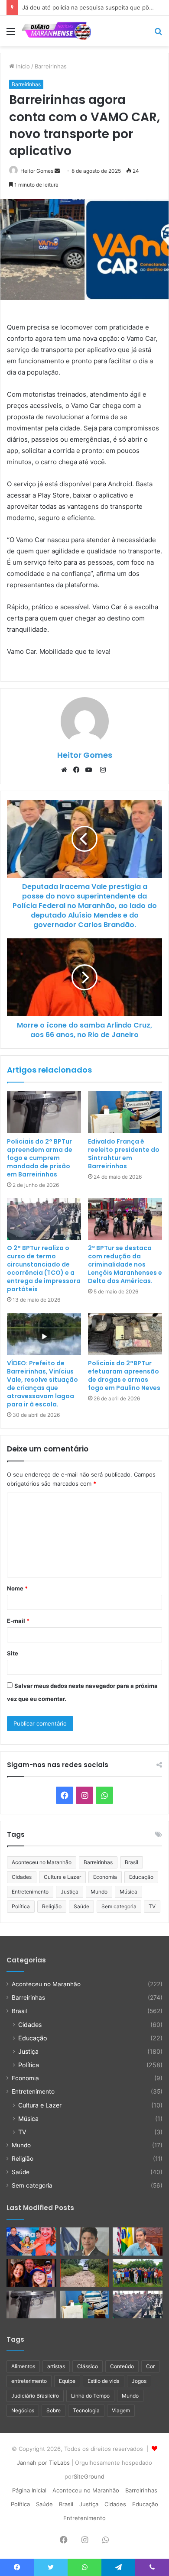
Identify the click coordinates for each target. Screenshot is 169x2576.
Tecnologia (86, 2410)
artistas (56, 2366)
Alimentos (23, 2366)
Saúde (81, 1906)
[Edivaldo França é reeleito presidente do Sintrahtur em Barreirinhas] (125, 1112)
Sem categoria (119, 1906)
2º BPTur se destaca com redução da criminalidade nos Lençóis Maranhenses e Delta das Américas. (125, 1264)
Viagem (121, 2410)
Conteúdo (122, 2366)
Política (21, 1906)
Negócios (23, 2410)
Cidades (22, 1877)
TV (152, 1906)
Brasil (132, 1862)
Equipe (67, 2381)
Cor (150, 2366)
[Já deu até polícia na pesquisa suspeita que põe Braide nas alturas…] (138, 2241)
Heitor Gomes (37, 171)
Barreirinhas (51, 66)
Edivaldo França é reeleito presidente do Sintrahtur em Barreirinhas (124, 1154)
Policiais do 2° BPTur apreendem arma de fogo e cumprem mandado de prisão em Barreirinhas (40, 1158)
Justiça (70, 1892)
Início (22, 66)
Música (128, 1892)
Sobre (54, 2410)
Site (13, 1653)
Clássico (88, 2366)
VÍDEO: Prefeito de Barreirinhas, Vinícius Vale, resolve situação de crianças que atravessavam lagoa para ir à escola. (42, 1384)
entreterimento (29, 2381)
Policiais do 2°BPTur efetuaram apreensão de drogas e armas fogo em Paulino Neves (124, 1375)
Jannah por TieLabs (43, 2463)
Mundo (99, 1892)
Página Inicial (29, 2490)
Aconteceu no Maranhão (42, 1862)
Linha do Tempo (90, 2396)
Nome (17, 1588)
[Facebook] (78, 770)
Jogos (139, 2381)
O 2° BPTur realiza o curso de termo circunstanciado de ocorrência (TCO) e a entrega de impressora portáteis (44, 1269)
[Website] (66, 770)
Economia (105, 1877)
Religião (52, 1906)
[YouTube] (91, 770)
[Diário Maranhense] (56, 31)
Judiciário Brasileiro (35, 2396)
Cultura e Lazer (62, 1877)
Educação (141, 1877)
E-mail (18, 1621)
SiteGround (89, 2476)
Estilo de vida (104, 2381)
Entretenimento (30, 1892)
